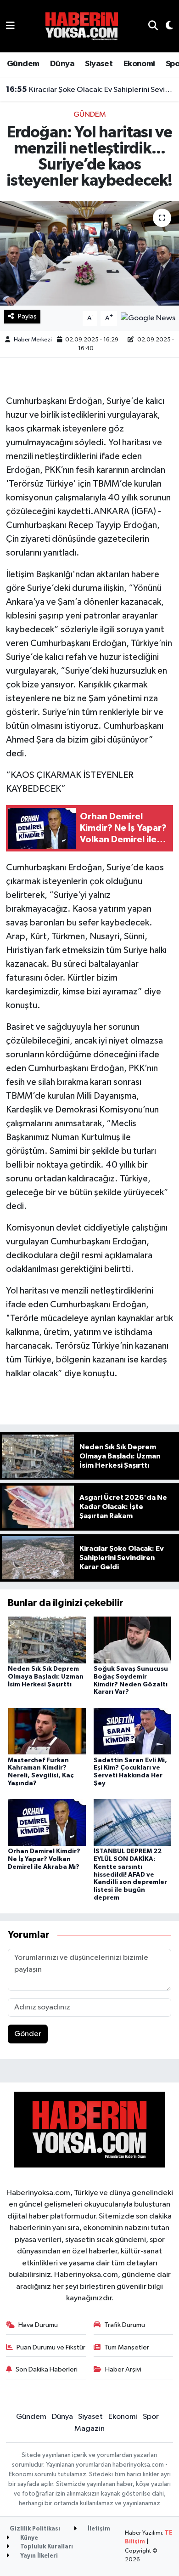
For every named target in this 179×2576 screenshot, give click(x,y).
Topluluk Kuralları (46, 2547)
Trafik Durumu (125, 2325)
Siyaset (99, 64)
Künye (28, 2538)
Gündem (23, 64)
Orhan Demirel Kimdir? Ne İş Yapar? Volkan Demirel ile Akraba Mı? (44, 1859)
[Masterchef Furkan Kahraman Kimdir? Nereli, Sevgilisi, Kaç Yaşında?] (47, 1731)
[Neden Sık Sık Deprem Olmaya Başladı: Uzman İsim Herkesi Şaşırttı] (47, 1640)
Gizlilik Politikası (35, 2529)
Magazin (89, 2429)
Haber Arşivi (123, 2369)
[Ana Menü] (10, 26)
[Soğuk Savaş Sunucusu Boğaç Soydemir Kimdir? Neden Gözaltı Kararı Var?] (133, 1640)
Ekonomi (139, 64)
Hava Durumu (38, 2325)
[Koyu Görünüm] (165, 26)
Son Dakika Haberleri (47, 2369)
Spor (151, 2417)
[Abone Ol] (148, 318)
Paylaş (27, 316)
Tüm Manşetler (127, 2347)
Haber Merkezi (33, 340)
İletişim (98, 2529)
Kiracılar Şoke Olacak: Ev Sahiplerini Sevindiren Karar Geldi (90, 90)
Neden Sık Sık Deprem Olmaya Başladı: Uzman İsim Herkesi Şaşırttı (46, 1677)
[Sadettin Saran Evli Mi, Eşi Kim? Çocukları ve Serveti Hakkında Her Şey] (133, 1731)
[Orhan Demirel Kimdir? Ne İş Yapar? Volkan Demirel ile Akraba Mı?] (47, 1822)
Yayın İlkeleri (38, 2556)
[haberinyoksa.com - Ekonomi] (82, 26)
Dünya (62, 64)
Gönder (28, 2034)
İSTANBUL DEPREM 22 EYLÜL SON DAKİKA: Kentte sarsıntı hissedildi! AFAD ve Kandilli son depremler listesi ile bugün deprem (130, 1875)
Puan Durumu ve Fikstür (51, 2347)
